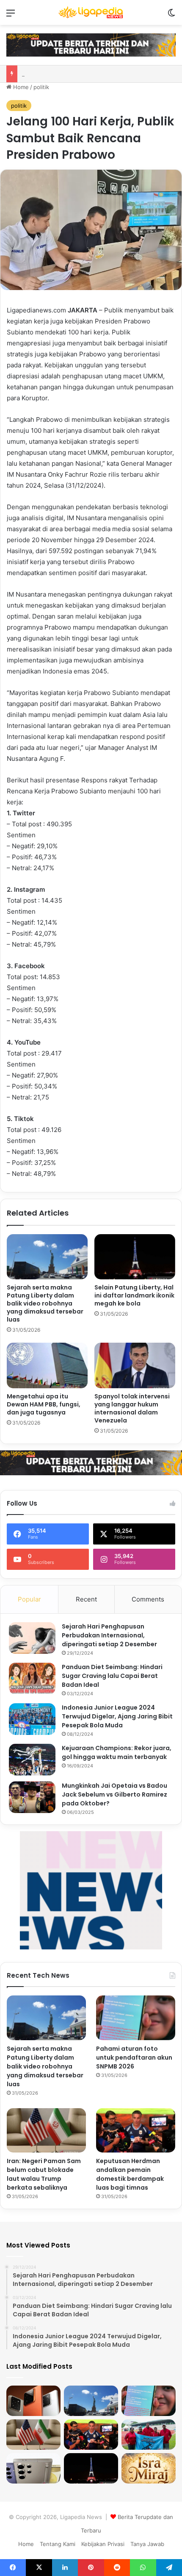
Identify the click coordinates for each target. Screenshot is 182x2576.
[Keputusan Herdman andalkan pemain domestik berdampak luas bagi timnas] (136, 2131)
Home (20, 87)
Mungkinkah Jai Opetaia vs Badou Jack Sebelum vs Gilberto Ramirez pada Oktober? (114, 1794)
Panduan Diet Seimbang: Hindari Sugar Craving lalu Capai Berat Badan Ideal (112, 1676)
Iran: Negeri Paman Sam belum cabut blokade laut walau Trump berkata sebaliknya (44, 2174)
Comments (148, 1599)
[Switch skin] (171, 16)
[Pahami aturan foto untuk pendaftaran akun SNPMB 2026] (136, 2018)
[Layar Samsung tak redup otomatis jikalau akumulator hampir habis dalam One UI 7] (33, 2468)
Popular (29, 1599)
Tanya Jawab (147, 2544)
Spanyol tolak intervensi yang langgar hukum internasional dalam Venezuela (132, 1408)
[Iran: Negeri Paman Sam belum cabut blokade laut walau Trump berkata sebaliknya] (46, 2131)
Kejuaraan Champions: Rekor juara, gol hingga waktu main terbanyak (117, 1752)
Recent (86, 1599)
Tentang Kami (58, 2544)
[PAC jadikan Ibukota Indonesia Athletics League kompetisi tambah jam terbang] (149, 2435)
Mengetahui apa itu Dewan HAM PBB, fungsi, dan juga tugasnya (44, 1404)
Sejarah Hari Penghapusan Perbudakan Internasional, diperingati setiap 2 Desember (109, 1635)
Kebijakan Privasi (103, 2544)
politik (41, 87)
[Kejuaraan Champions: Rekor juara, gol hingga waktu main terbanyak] (32, 1760)
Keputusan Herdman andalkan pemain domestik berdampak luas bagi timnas (130, 2174)
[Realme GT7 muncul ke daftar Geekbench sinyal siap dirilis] (33, 2401)
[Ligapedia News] (91, 12)
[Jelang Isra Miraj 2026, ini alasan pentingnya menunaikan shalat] (149, 2468)
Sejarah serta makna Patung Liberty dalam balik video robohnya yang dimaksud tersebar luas (45, 1303)
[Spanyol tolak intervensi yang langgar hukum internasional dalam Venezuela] (135, 1365)
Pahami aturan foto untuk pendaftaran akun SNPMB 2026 (134, 2058)
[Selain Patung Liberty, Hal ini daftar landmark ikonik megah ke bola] (135, 1257)
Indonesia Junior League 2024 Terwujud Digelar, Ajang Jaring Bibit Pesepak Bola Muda (117, 1716)
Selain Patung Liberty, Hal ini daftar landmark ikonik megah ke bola (134, 1295)
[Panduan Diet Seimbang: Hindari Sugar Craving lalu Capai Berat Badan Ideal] (32, 1679)
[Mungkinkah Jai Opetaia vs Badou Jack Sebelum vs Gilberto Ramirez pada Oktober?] (32, 1797)
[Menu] (11, 16)
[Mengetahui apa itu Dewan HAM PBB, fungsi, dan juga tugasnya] (47, 1365)
